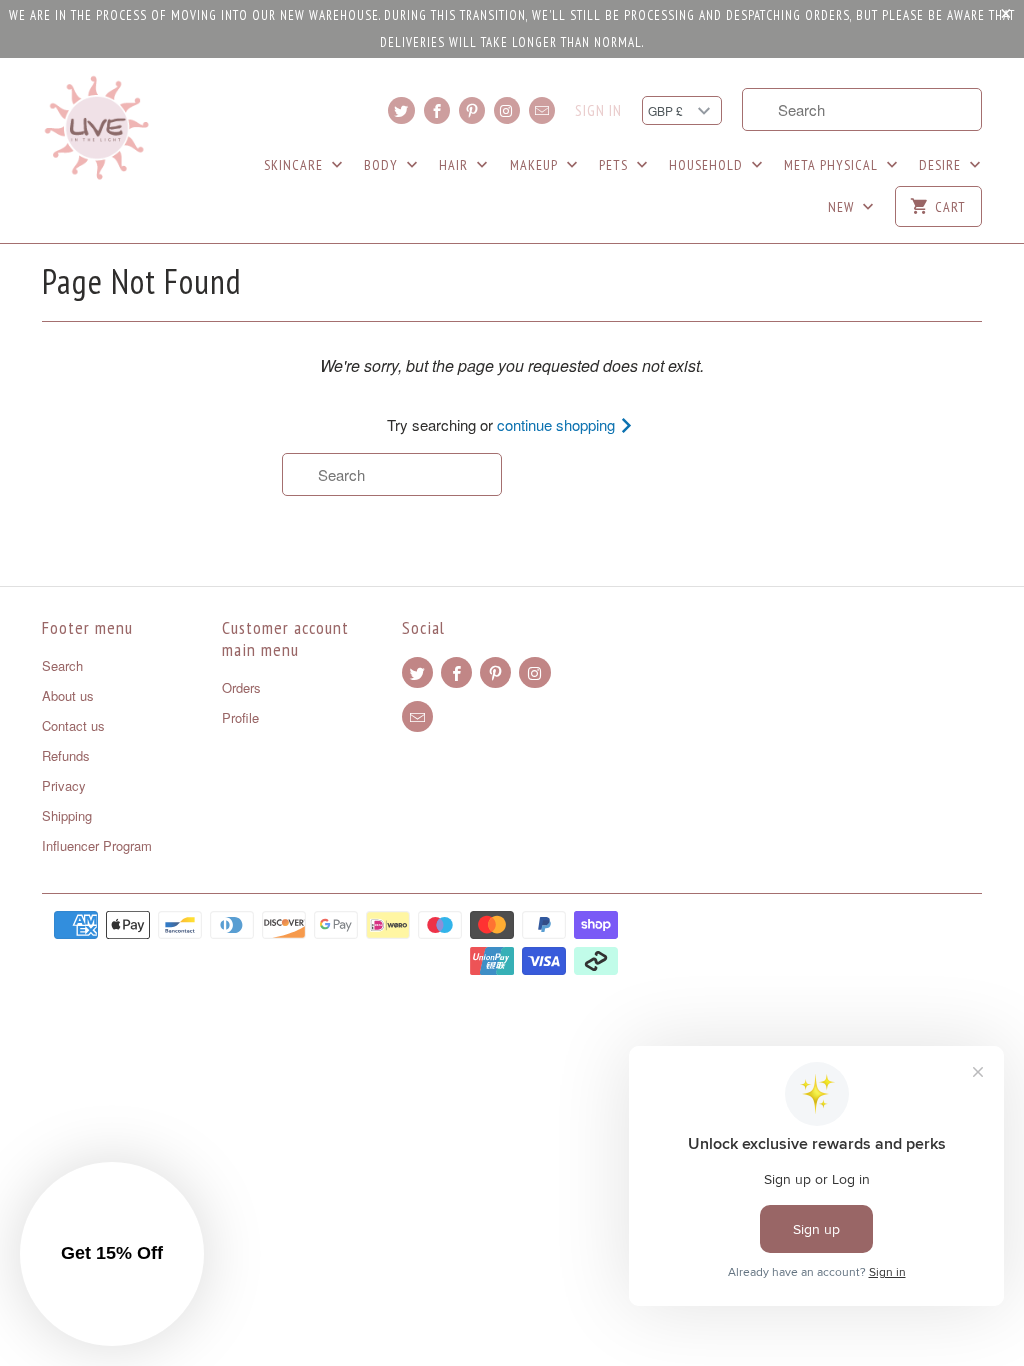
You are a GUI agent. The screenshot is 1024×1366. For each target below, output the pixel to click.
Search (62, 665)
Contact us (73, 725)
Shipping (67, 815)
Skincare (295, 165)
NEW (843, 207)
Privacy (64, 785)
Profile (240, 717)
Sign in (598, 111)
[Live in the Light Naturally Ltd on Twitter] (401, 110)
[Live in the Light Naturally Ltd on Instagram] (507, 110)
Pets (615, 165)
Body (383, 165)
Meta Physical (833, 165)
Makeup (536, 165)
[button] (112, 1254)
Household (708, 165)
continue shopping (558, 424)
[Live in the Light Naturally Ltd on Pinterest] (472, 110)
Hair (455, 165)
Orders (241, 687)
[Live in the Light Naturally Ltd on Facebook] (437, 110)
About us (68, 695)
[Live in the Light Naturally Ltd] (97, 128)
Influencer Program (97, 845)
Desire (942, 165)
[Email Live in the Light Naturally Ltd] (542, 110)
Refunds (66, 755)
